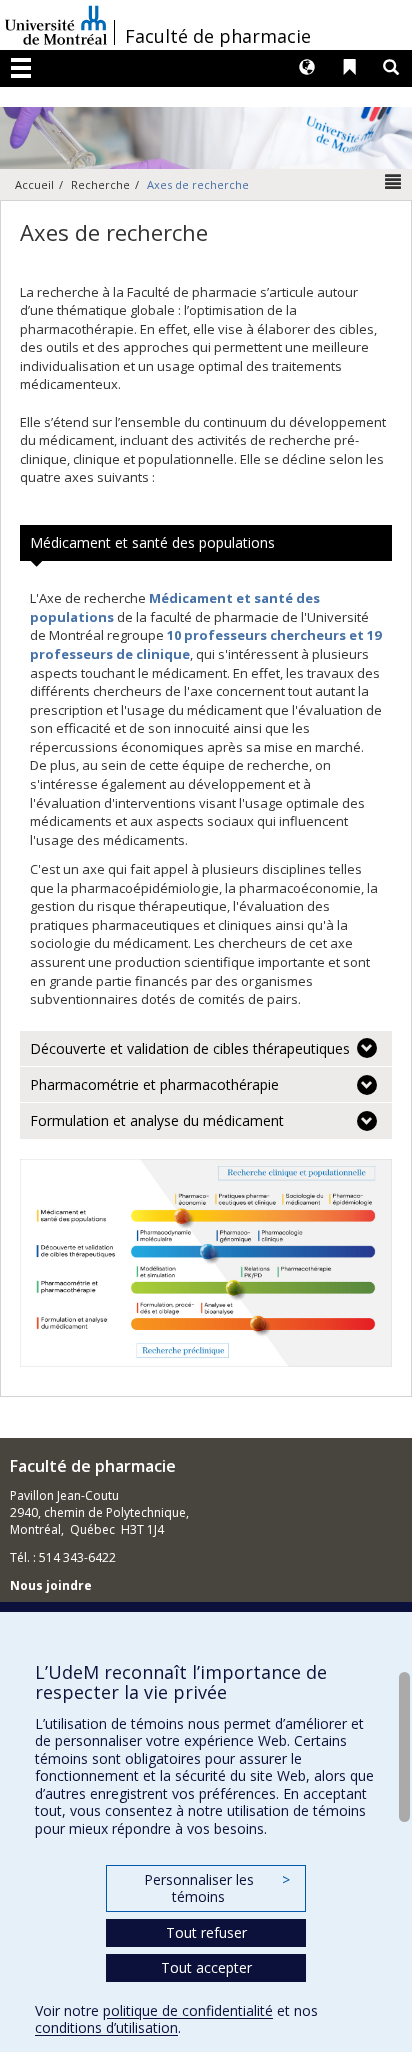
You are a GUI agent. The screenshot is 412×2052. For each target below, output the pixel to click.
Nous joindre (51, 1585)
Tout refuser (206, 1932)
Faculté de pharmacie (218, 36)
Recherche (100, 184)
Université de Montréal (56, 25)
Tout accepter (206, 1967)
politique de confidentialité (188, 2010)
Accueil (34, 184)
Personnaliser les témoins (217, 1888)
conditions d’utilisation (106, 2027)
